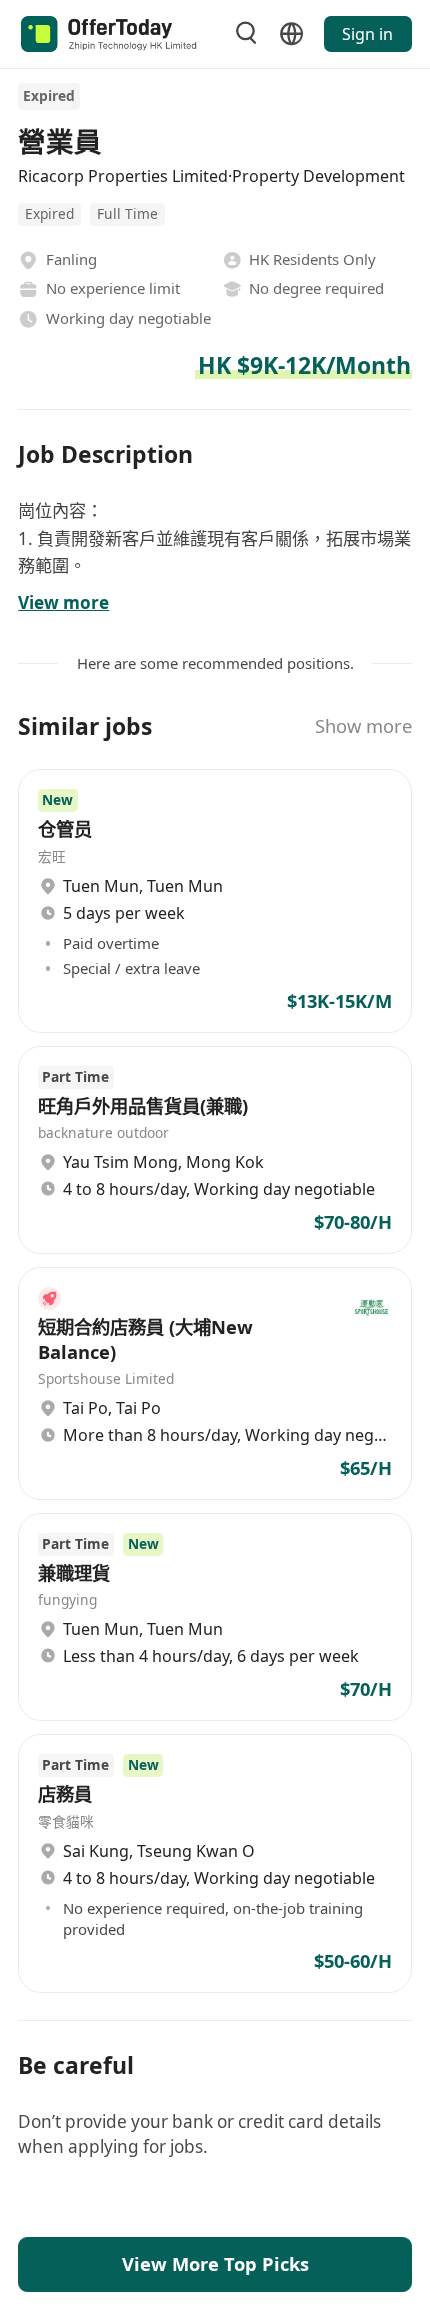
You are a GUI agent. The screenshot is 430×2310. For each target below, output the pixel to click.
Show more (363, 725)
